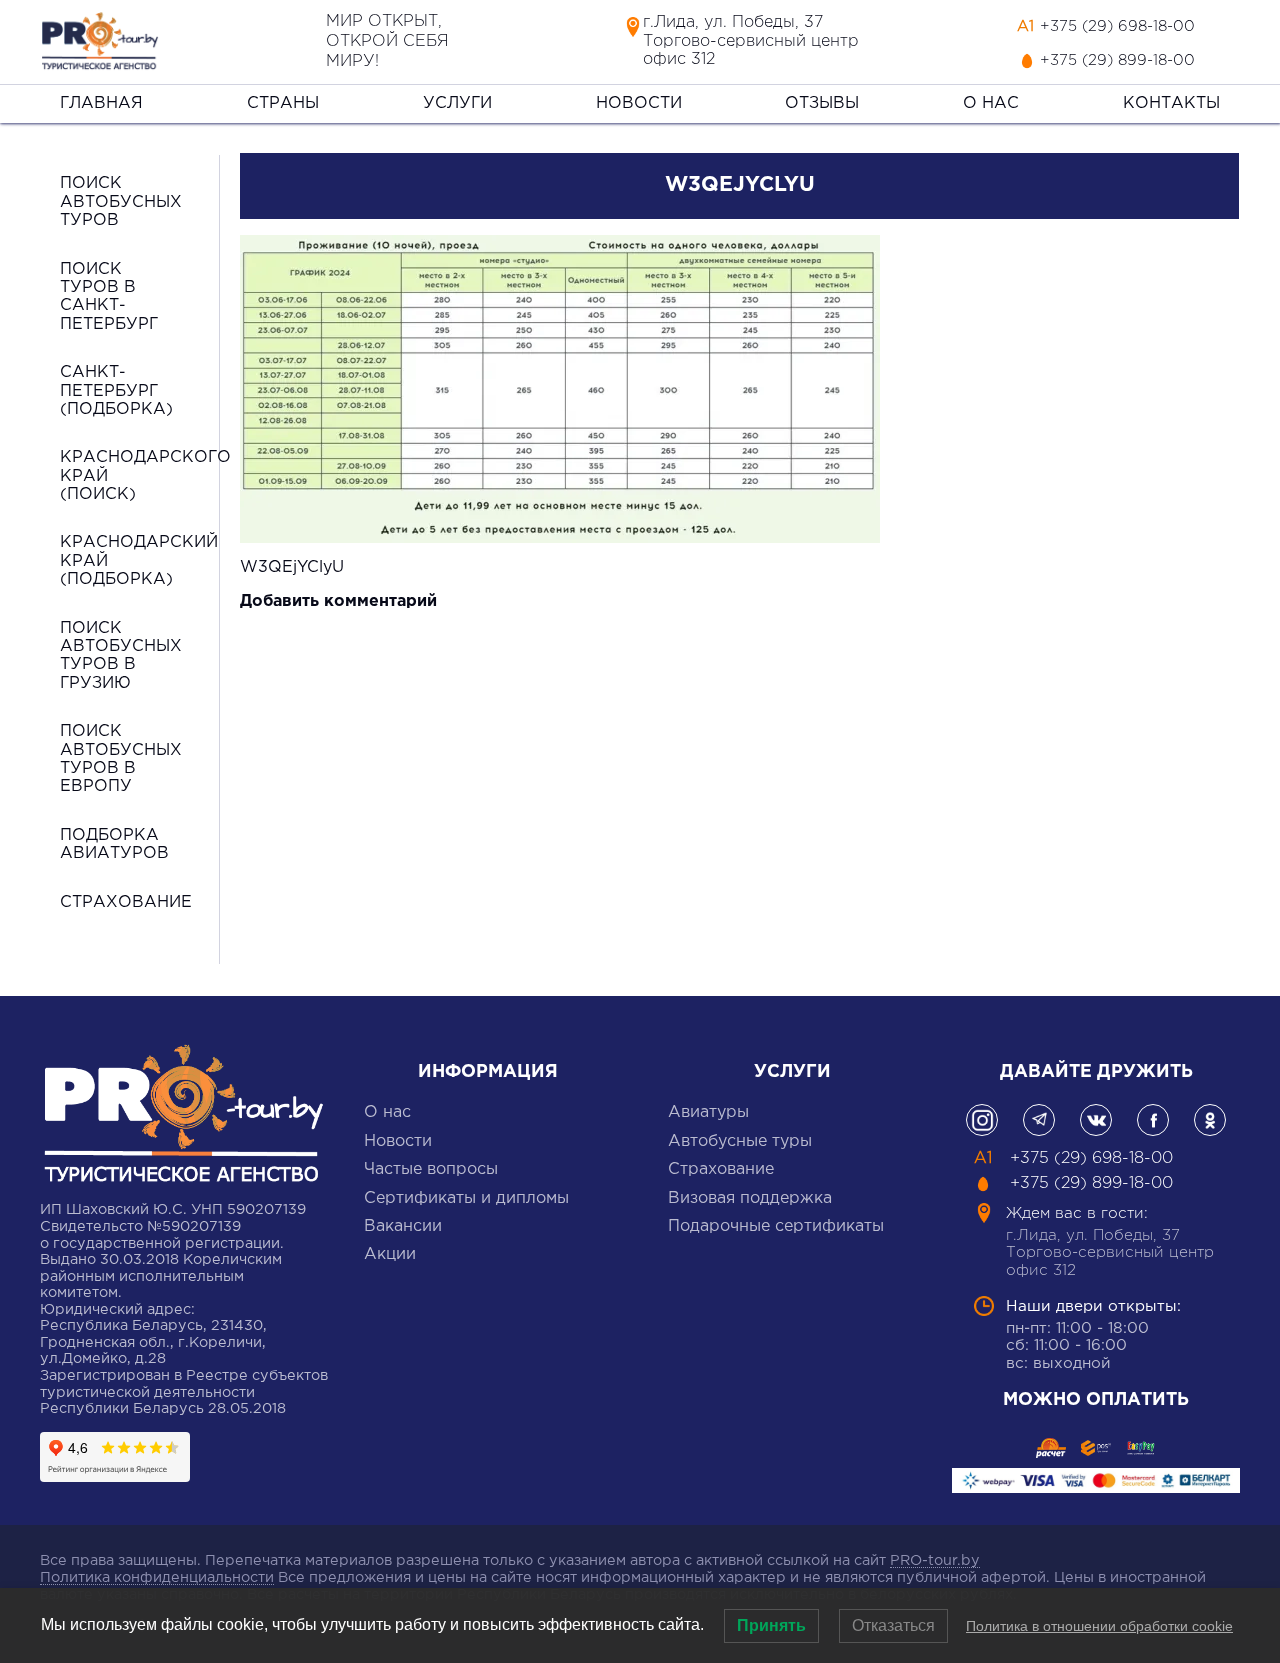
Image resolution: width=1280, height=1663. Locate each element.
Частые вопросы (431, 1169)
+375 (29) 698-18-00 (1117, 26)
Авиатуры (708, 1112)
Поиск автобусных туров (121, 202)
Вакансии (403, 1226)
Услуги (457, 103)
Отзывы (822, 103)
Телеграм (1039, 1120)
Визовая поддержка (750, 1198)
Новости (639, 103)
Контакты (1171, 103)
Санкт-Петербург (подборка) (116, 391)
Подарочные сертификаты (776, 1226)
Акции (390, 1254)
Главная (101, 103)
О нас (991, 103)
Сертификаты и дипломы (466, 1198)
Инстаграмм (982, 1120)
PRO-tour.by (935, 1560)
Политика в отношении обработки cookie (1099, 1626)
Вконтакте (1096, 1120)
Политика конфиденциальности (157, 1577)
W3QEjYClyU (292, 567)
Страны (283, 103)
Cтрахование (721, 1169)
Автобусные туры (740, 1141)
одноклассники (1210, 1120)
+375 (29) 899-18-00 (1117, 60)
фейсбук (1153, 1120)
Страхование (126, 902)
